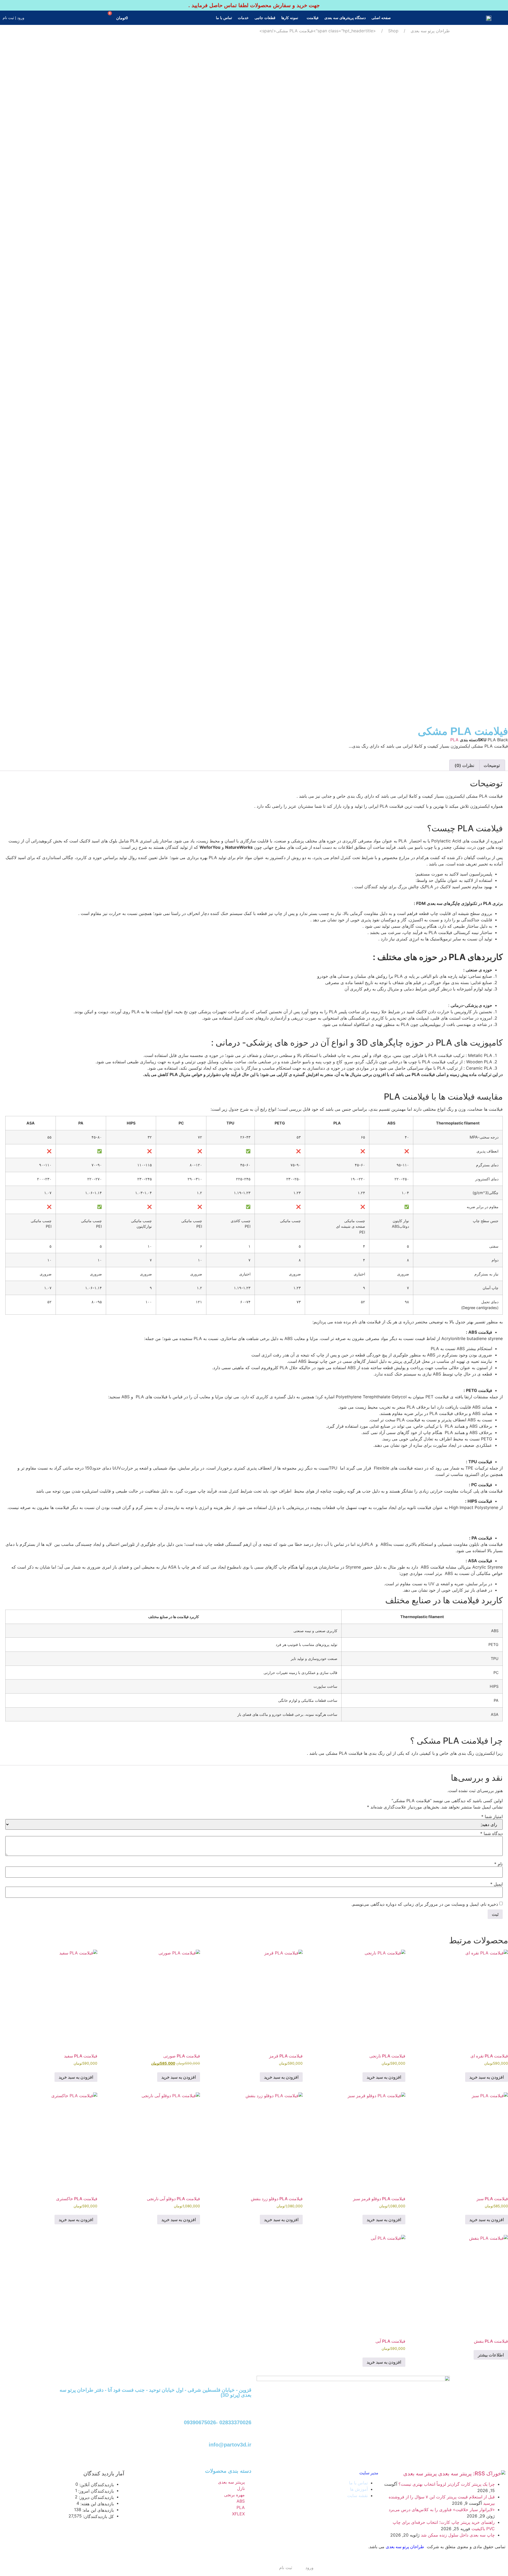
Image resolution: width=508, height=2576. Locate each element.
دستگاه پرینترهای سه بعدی (345, 18)
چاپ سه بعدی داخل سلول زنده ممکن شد (458, 2535)
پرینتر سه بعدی (420, 2474)
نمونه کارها (290, 18)
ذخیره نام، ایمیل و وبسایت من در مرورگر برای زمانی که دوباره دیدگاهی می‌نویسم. (425, 1904)
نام (498, 1864)
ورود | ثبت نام (13, 18)
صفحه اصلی (381, 18)
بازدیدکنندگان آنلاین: (96, 2485)
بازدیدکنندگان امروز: (95, 2491)
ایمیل (496, 1884)
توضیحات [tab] (492, 765)
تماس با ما (224, 18)
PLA (454, 740)
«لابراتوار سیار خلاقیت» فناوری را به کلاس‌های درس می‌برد (442, 2510)
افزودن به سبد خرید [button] (487, 2077)
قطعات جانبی (265, 18)
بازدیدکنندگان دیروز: (96, 2497)
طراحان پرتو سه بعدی (430, 31)
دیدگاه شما (491, 1833)
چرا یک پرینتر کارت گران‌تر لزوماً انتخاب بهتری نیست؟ (447, 2484)
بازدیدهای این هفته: (96, 2504)
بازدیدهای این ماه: (97, 2510)
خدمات (243, 18)
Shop (393, 31)
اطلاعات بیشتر (491, 2355)
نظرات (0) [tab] (464, 765)
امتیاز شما (492, 1816)
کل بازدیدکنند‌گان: (98, 2516)
